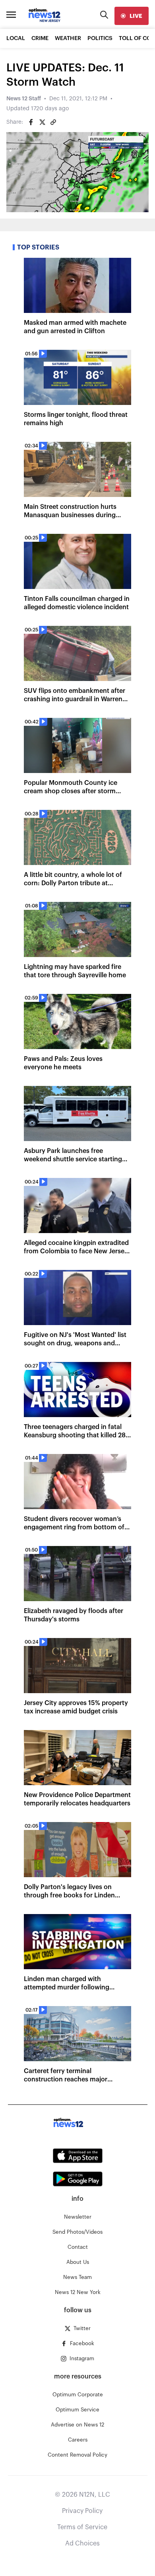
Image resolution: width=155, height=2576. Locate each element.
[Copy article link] (53, 122)
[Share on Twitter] (42, 122)
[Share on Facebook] (31, 122)
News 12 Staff (24, 99)
